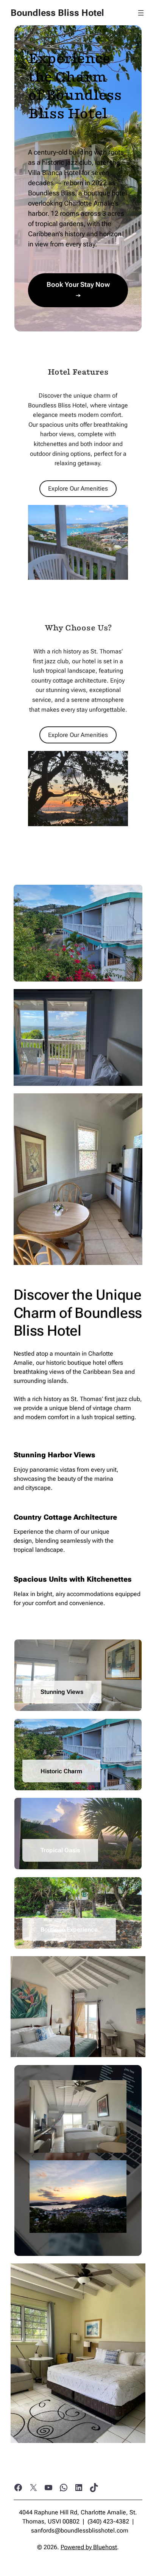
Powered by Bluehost (89, 2547)
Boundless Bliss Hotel (57, 13)
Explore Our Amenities (78, 488)
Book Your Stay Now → (78, 290)
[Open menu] (141, 13)
